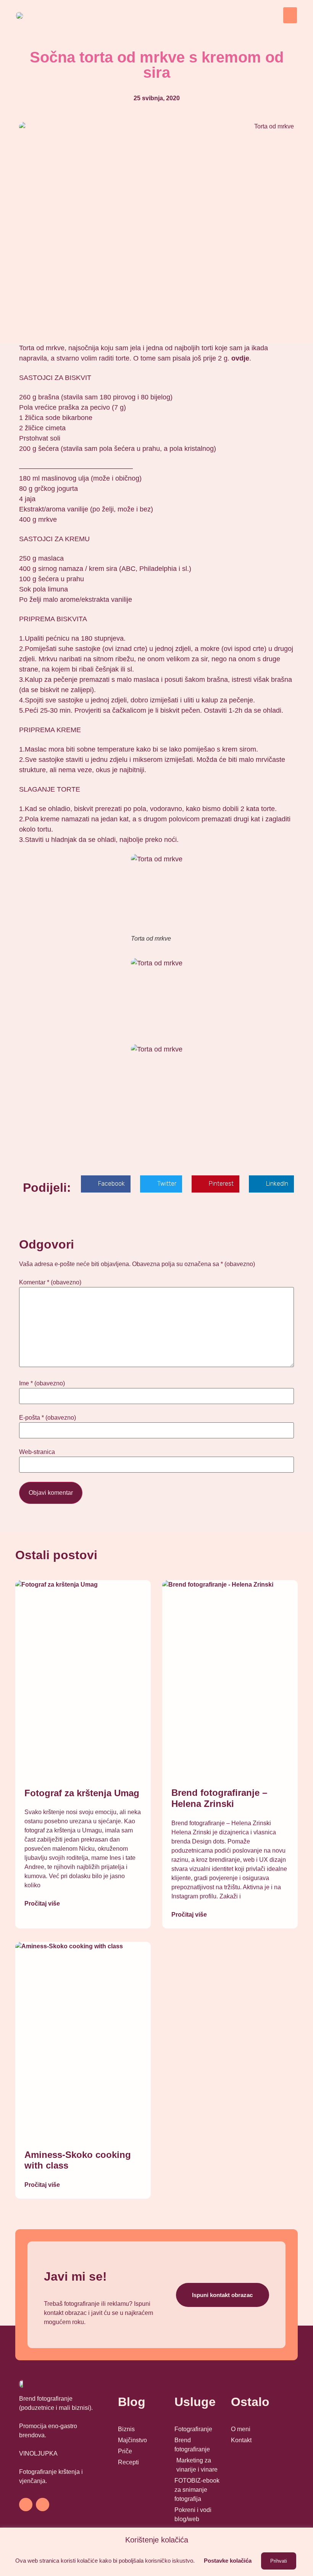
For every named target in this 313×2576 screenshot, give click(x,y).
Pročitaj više (42, 1904)
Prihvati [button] (279, 2561)
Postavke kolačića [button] (228, 2561)
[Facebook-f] (26, 2505)
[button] (290, 15)
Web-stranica (37, 1452)
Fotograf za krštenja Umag (82, 1793)
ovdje (240, 358)
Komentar (50, 1282)
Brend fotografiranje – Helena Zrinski (219, 1798)
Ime (42, 1383)
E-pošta (48, 1418)
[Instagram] (43, 2505)
